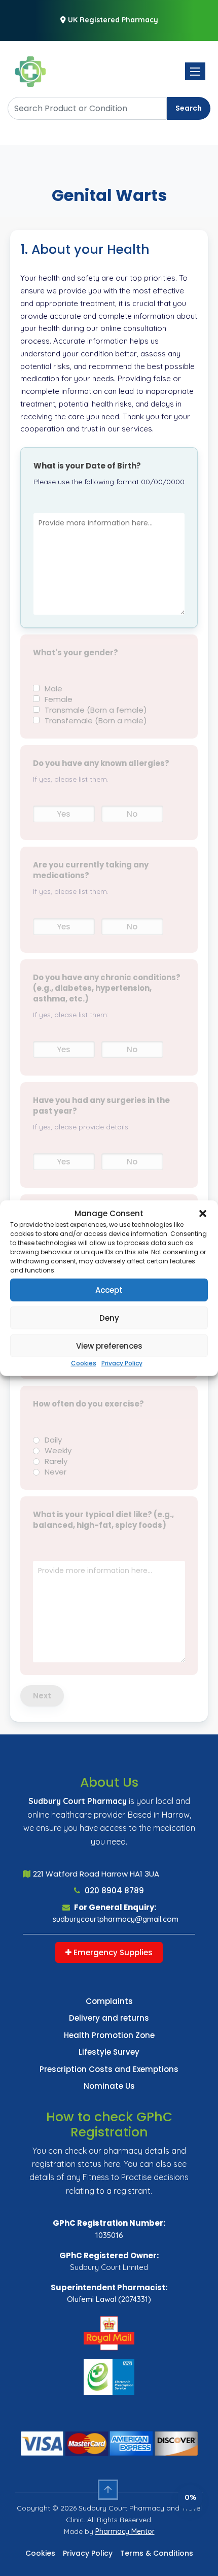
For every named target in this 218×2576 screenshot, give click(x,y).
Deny (109, 1317)
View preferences (109, 1345)
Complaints (109, 2001)
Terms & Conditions (157, 2553)
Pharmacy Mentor (125, 2531)
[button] (203, 1214)
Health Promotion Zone (109, 2035)
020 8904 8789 (113, 1891)
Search (189, 108)
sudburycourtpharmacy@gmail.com (116, 1919)
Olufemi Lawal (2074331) (109, 2299)
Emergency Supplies (112, 1952)
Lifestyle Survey (109, 2052)
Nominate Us (109, 2086)
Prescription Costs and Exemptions (109, 2069)
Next (42, 1696)
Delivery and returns (109, 2018)
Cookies (84, 1363)
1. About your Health (85, 249)
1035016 (109, 2235)
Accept (109, 1290)
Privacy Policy (122, 1363)
